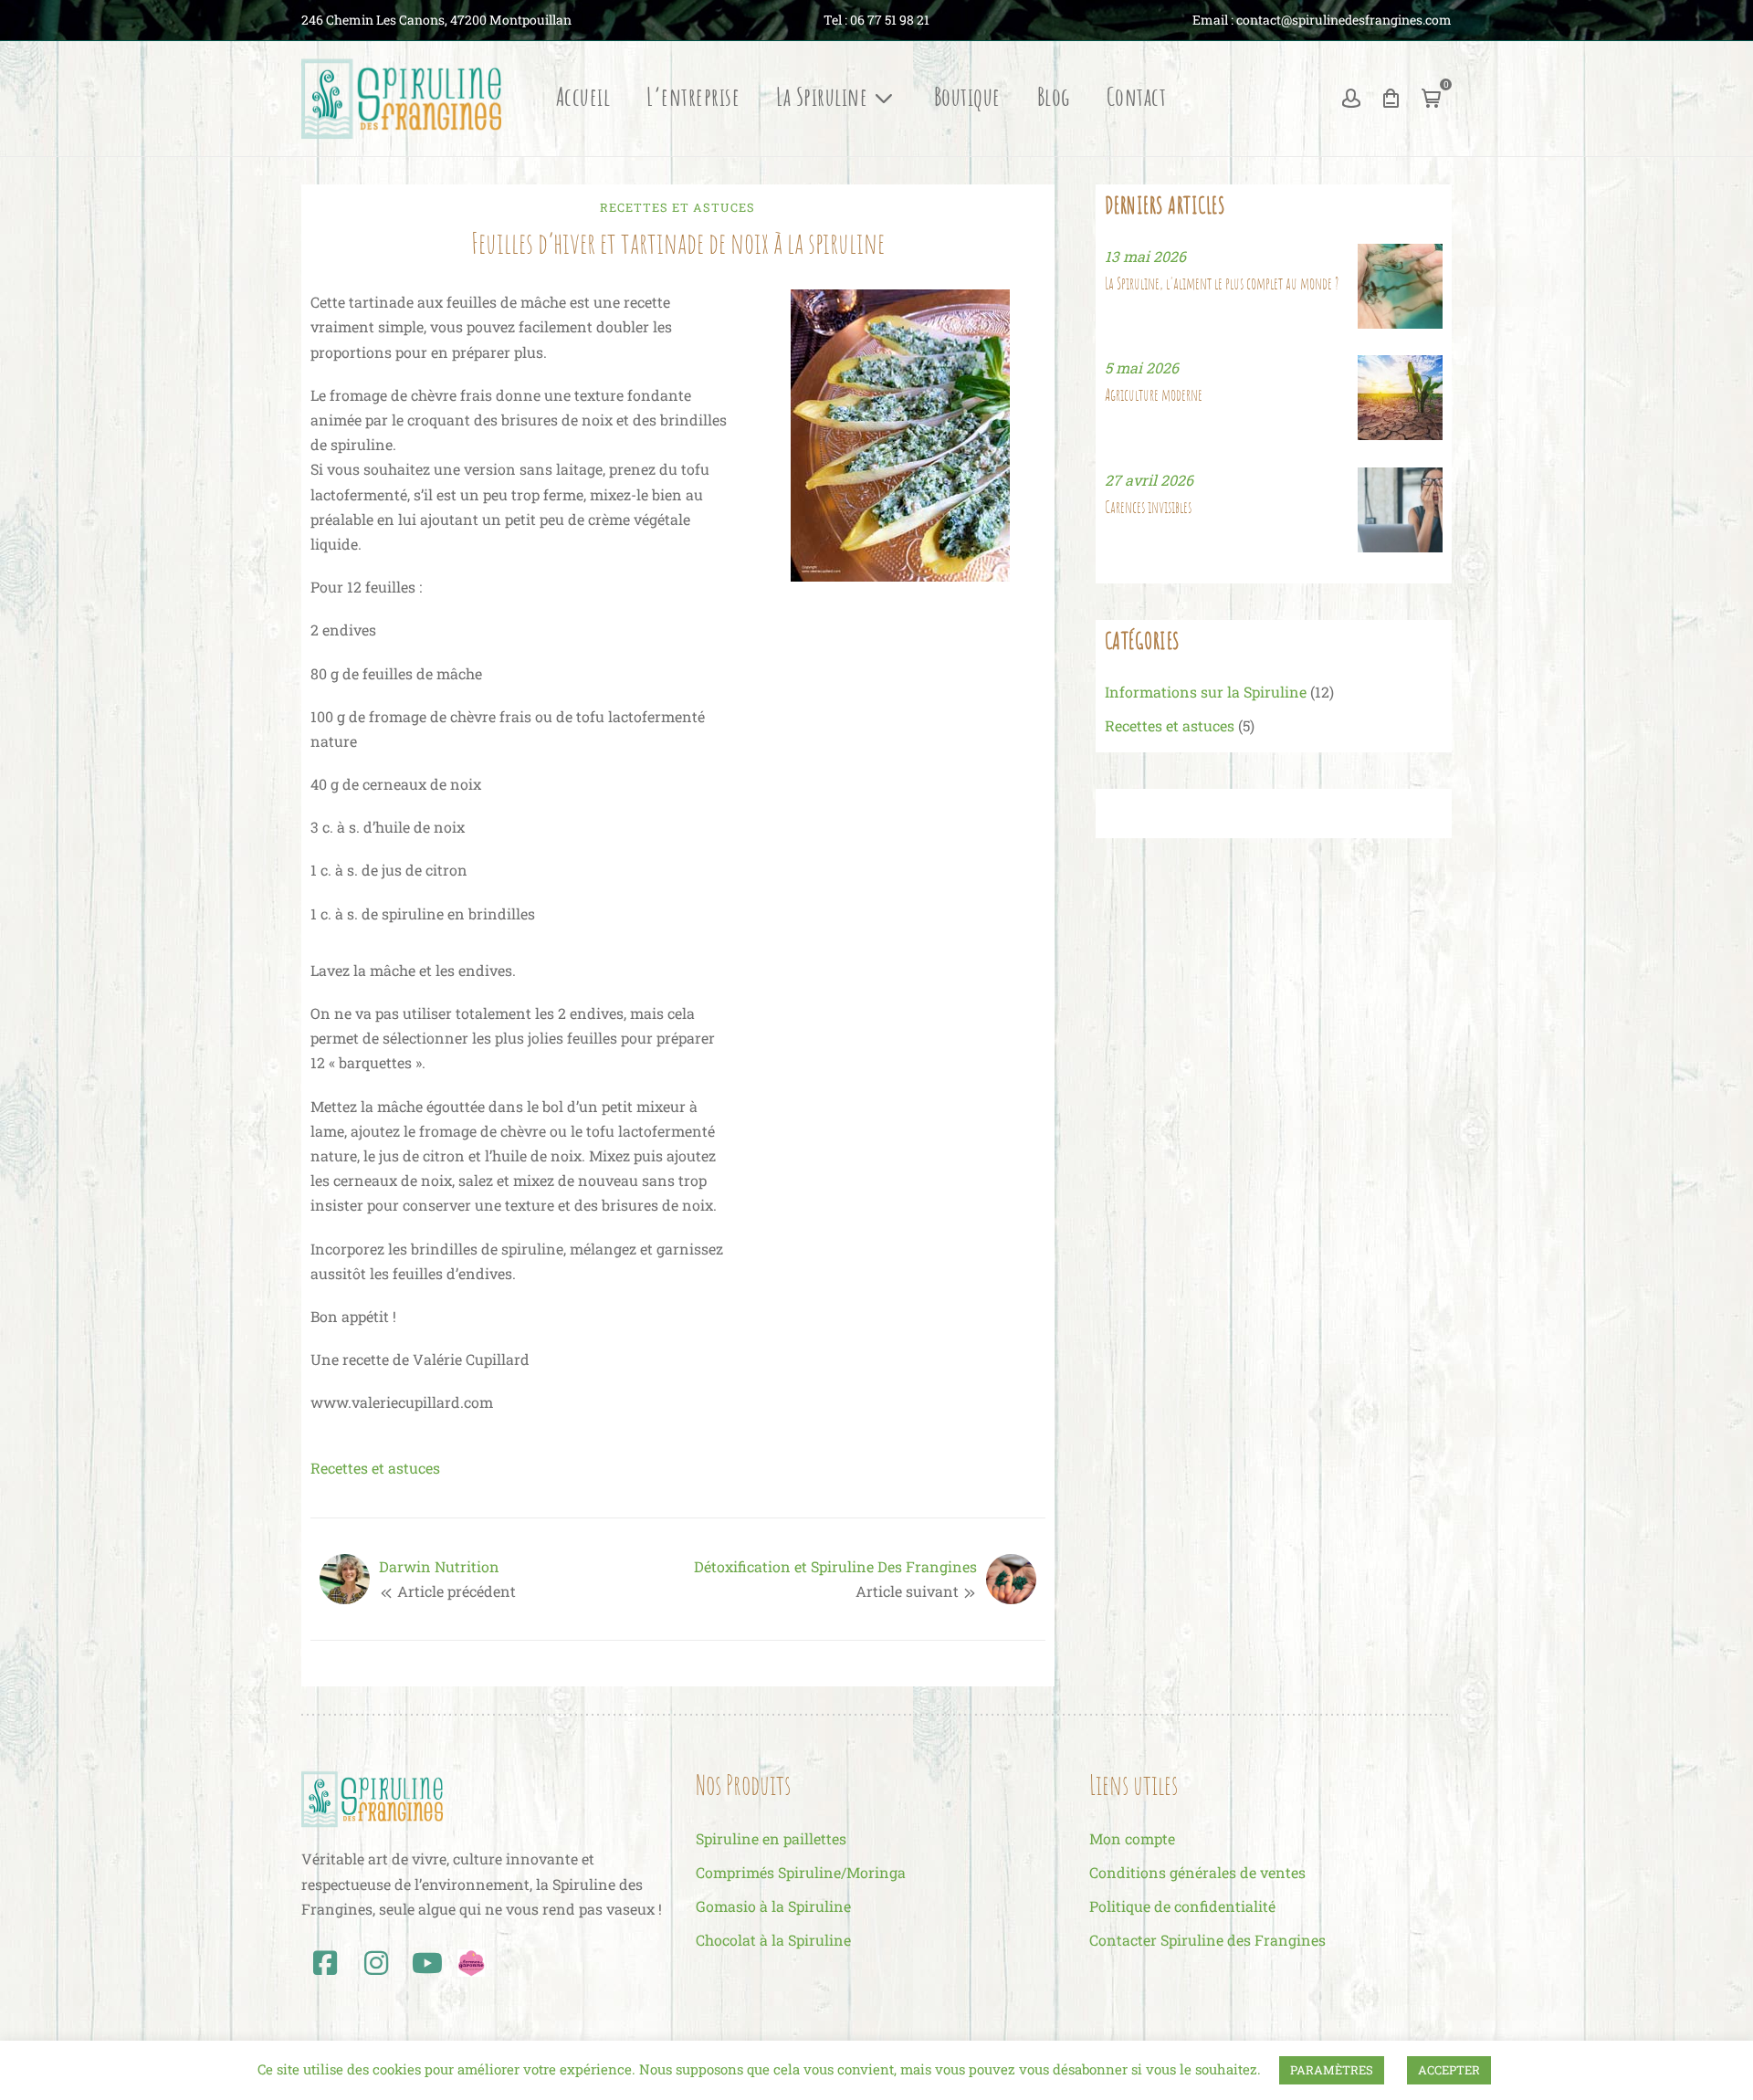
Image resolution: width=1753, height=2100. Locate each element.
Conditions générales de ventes (1197, 1872)
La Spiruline (822, 98)
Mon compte (1132, 1838)
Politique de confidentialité (1182, 1906)
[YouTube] (427, 1963)
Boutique (967, 98)
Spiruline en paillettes (771, 1838)
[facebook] (325, 1963)
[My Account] (1351, 99)
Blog (1054, 98)
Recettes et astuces (677, 207)
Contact (1137, 98)
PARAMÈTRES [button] (1332, 2070)
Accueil (583, 98)
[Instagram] (376, 1963)
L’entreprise (693, 98)
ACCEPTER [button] (1449, 2070)
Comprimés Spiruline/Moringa (801, 1872)
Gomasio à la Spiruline (773, 1906)
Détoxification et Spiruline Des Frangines (835, 1566)
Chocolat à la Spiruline (773, 1940)
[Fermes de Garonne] (471, 1961)
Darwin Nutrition (439, 1566)
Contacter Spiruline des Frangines (1207, 1940)
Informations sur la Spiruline (1206, 692)
